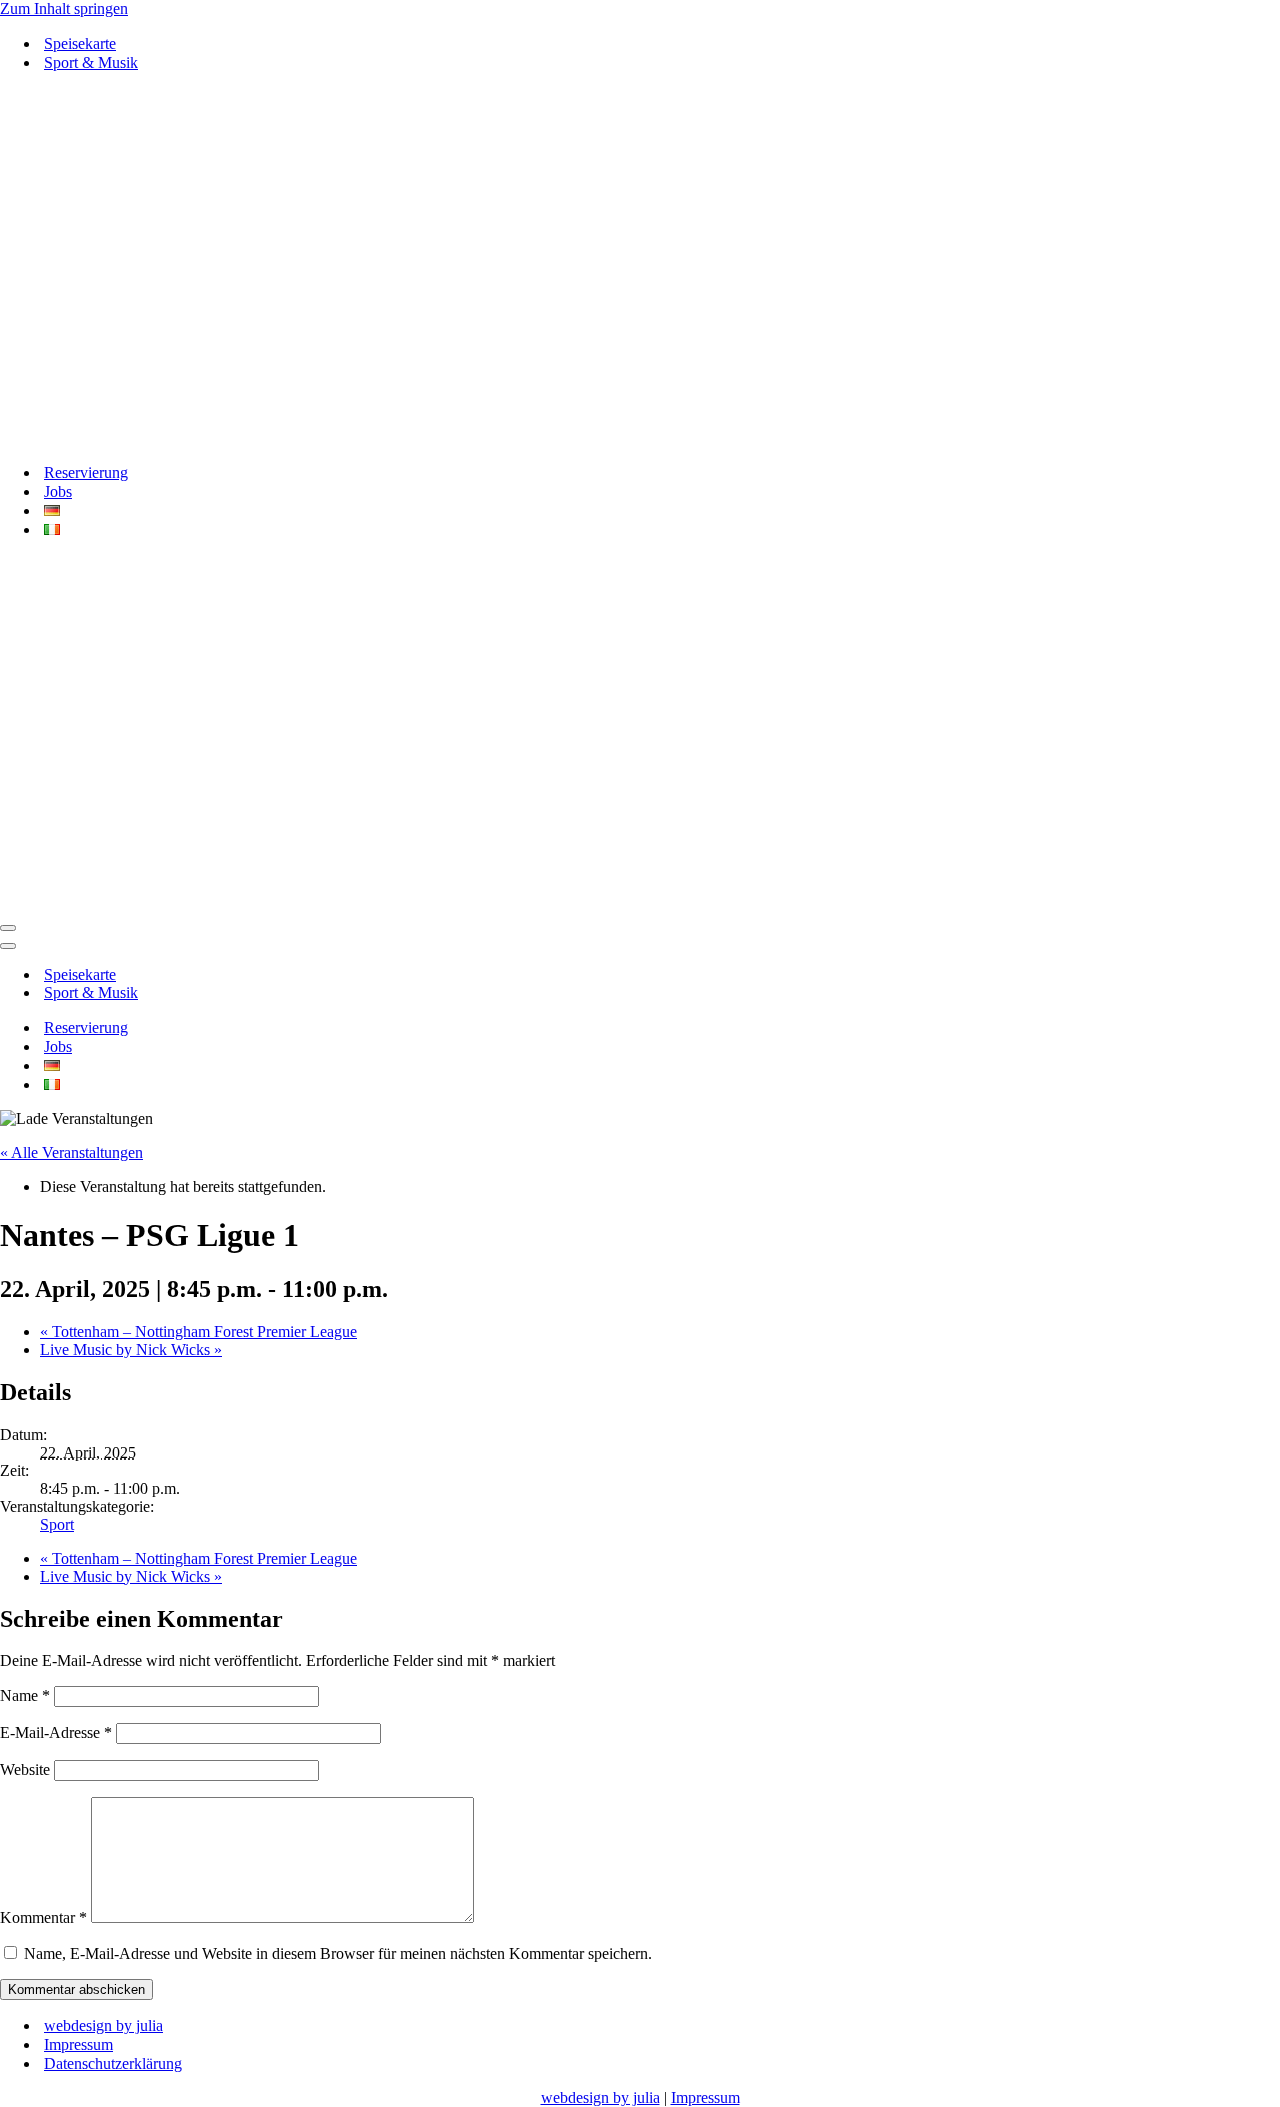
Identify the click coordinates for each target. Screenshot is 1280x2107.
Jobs (58, 491)
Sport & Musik (91, 62)
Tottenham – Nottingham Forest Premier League (198, 1331)
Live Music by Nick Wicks (131, 1349)
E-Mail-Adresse (56, 1732)
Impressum (78, 2044)
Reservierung (86, 472)
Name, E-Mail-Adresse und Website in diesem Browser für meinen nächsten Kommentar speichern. (338, 1953)
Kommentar (43, 1917)
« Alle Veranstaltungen (71, 1152)
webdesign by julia (103, 2025)
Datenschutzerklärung (113, 2063)
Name (25, 1695)
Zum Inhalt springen (64, 8)
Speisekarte (80, 43)
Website (25, 1769)
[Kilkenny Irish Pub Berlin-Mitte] (640, 267)
